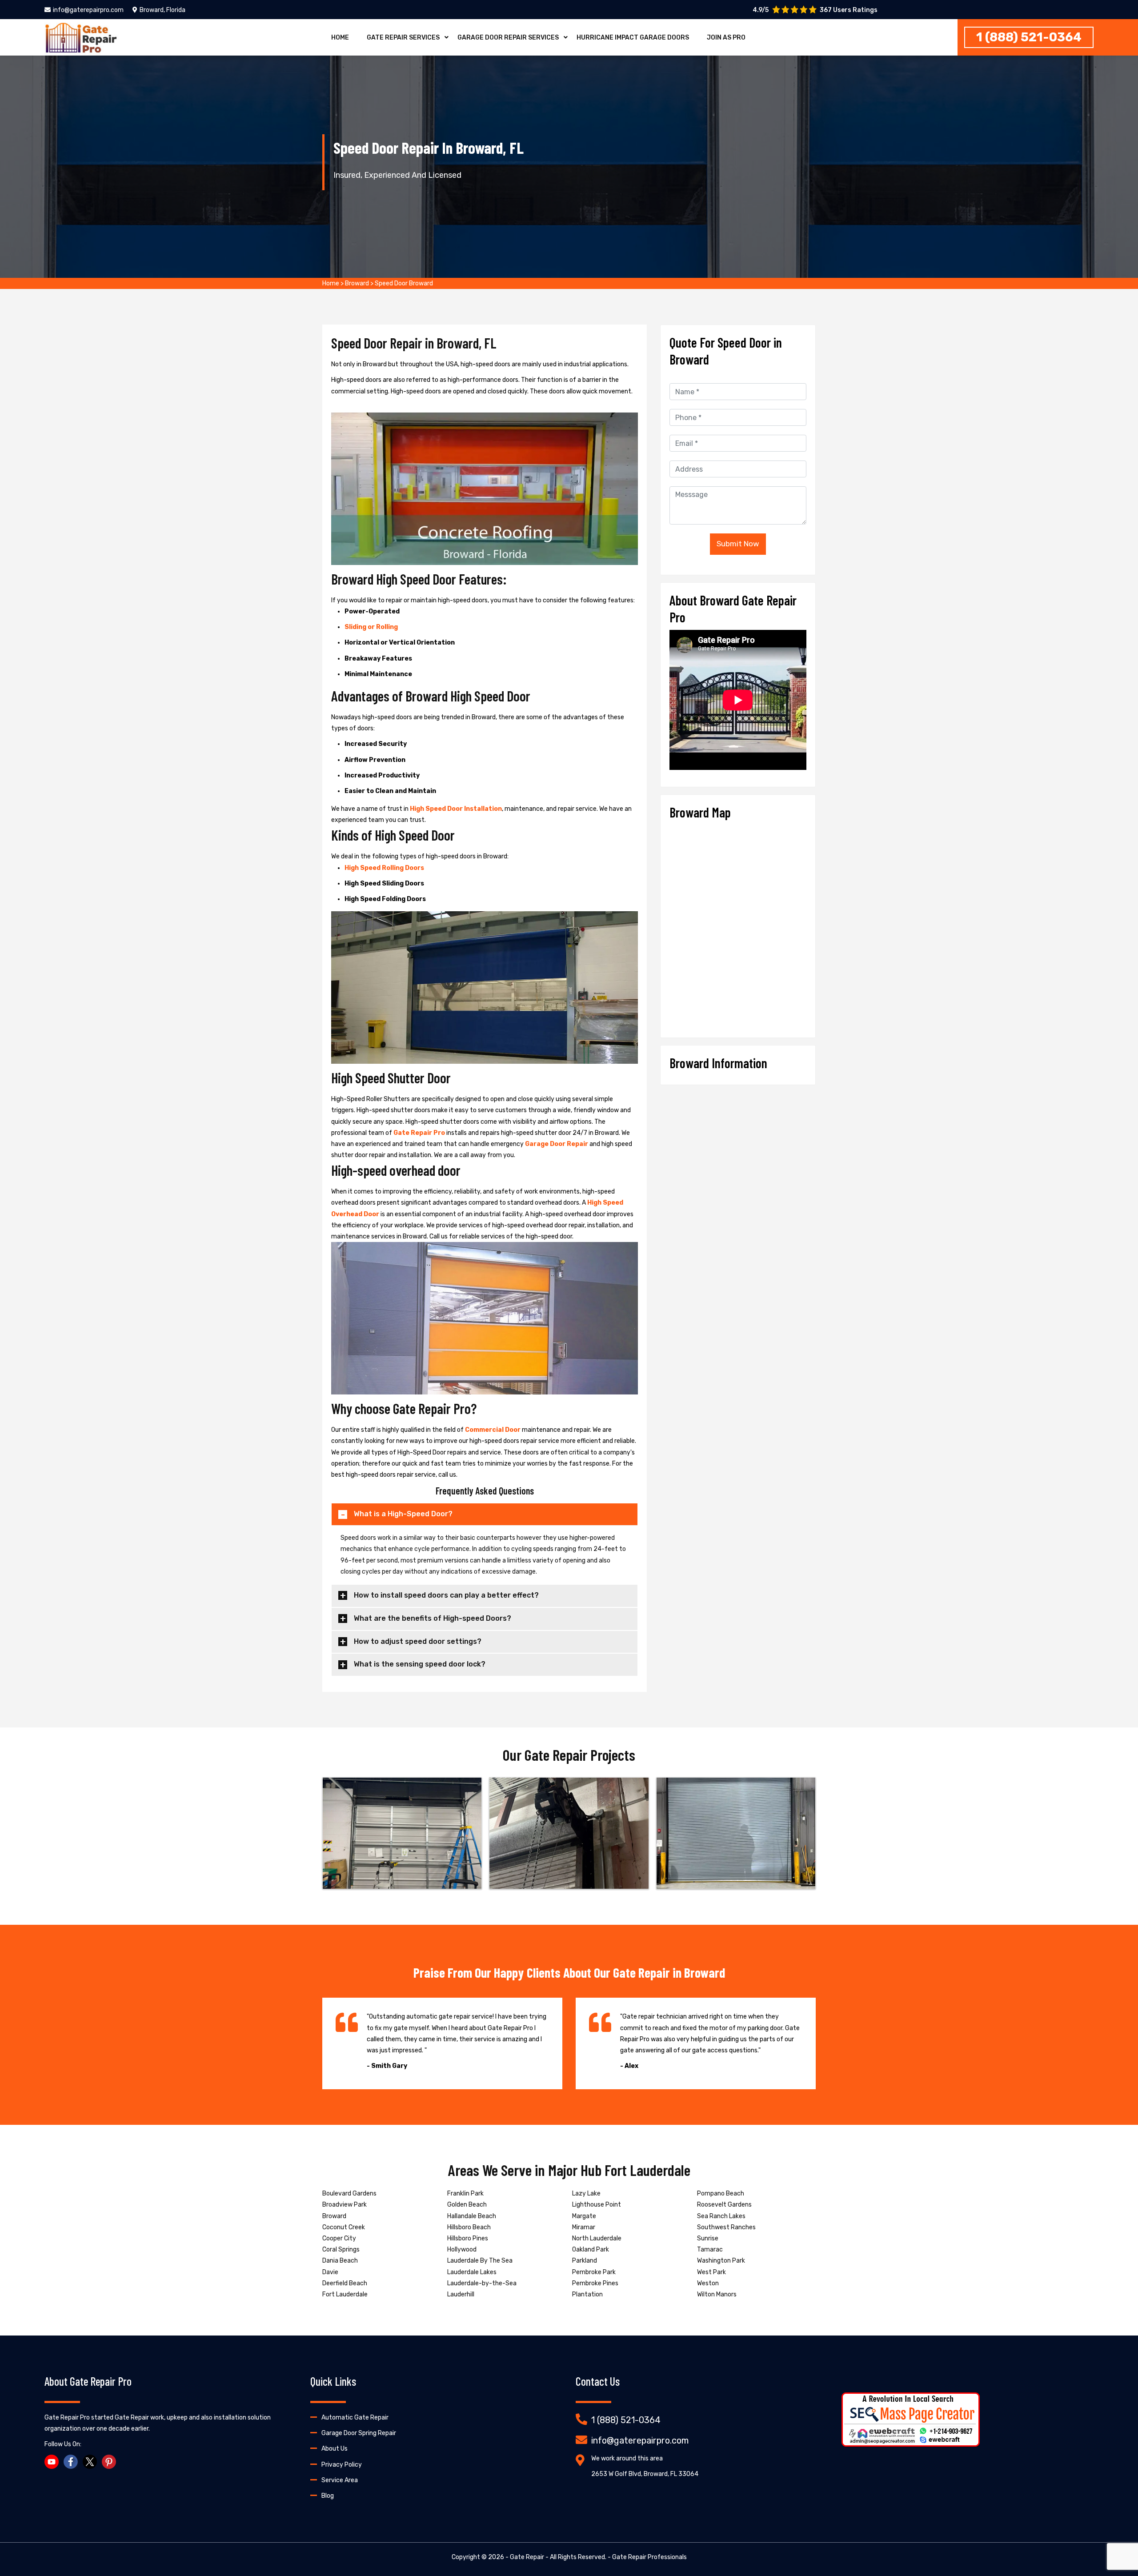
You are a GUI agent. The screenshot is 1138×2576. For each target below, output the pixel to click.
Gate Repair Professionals (649, 2557)
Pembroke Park (594, 2272)
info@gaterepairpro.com (88, 10)
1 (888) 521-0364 (1029, 37)
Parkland (585, 2261)
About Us (335, 2449)
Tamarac (710, 2249)
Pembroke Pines (595, 2283)
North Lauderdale (597, 2238)
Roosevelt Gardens (724, 2205)
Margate (584, 2216)
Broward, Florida (162, 10)
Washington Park (721, 2261)
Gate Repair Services (403, 38)
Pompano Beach (721, 2193)
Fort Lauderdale (345, 2294)
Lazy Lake (586, 2193)
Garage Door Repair (557, 1144)
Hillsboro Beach (469, 2227)
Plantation (587, 2294)
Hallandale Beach (472, 2216)
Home (340, 38)
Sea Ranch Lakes (721, 2216)
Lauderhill (461, 2294)
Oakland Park (591, 2249)
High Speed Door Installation (456, 809)
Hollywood (462, 2249)
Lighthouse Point (597, 2205)
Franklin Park (465, 2193)
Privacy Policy (342, 2465)
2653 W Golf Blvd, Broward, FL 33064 (645, 2474)
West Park (711, 2272)
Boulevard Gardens (349, 2193)
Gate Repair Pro (419, 1133)
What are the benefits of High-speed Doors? (433, 1618)
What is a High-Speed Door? (403, 1514)
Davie (330, 2272)
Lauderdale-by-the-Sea (482, 2283)
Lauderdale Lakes (472, 2272)
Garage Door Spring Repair (359, 2433)
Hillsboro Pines (468, 2238)
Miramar (584, 2227)
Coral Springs (341, 2249)
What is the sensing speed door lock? (420, 1664)
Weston (708, 2283)
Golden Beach (467, 2205)
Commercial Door (493, 1430)
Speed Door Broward (404, 283)
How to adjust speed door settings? (418, 1641)
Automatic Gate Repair (355, 2418)
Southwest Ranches (726, 2227)
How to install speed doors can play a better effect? (446, 1595)
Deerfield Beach (345, 2283)
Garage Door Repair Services (508, 38)
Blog (328, 2496)
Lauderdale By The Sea (480, 2261)
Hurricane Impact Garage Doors (633, 38)
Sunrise (708, 2238)
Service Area (340, 2480)
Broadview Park (345, 2205)
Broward (357, 283)
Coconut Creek (344, 2227)
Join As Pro (726, 38)
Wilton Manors (717, 2294)
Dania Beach (340, 2261)
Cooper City (339, 2238)
